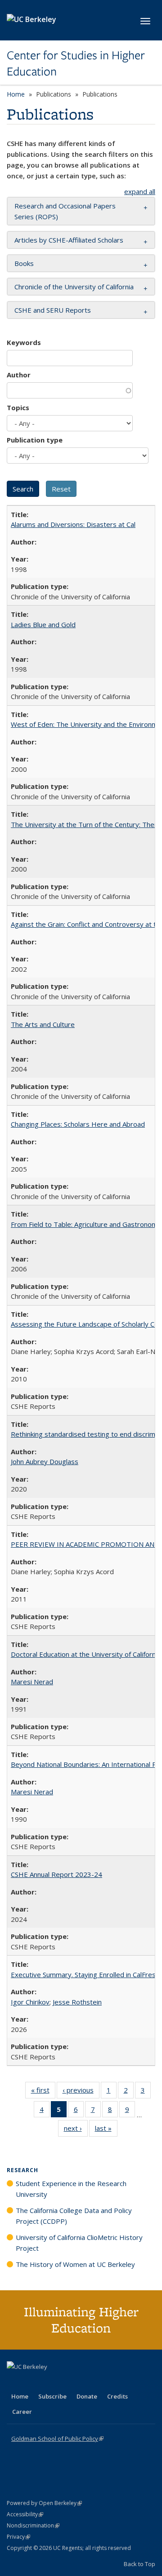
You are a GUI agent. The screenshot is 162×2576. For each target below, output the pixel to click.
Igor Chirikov (30, 2002)
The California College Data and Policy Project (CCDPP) (74, 2216)
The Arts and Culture (43, 1024)
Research (22, 2170)
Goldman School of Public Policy (57, 2439)
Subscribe (52, 2396)
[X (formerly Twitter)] (15, 2382)
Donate (87, 2396)
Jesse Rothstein (77, 2002)
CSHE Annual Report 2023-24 (56, 1874)
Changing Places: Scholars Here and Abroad (78, 1124)
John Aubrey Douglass (45, 1461)
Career (22, 2412)
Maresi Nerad (32, 1682)
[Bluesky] (85, 2382)
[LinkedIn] (32, 2382)
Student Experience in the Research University (71, 2189)
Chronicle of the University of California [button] (74, 287)
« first (43, 2092)
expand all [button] (140, 191)
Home (16, 94)
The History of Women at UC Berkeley (75, 2264)
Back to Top (139, 2564)
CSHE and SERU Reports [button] (53, 310)
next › (76, 2130)
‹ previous (81, 2092)
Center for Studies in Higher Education (76, 64)
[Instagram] (67, 2382)
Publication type (35, 440)
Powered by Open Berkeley (44, 2503)
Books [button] (24, 263)
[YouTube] (50, 2382)
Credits (117, 2396)
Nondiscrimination (33, 2525)
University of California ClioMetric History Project (79, 2243)
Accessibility (25, 2514)
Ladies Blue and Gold (43, 624)
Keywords (24, 342)
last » (106, 2130)
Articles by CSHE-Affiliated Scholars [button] (69, 240)
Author (19, 375)
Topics (18, 407)
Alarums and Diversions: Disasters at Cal (73, 524)
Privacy (18, 2537)
